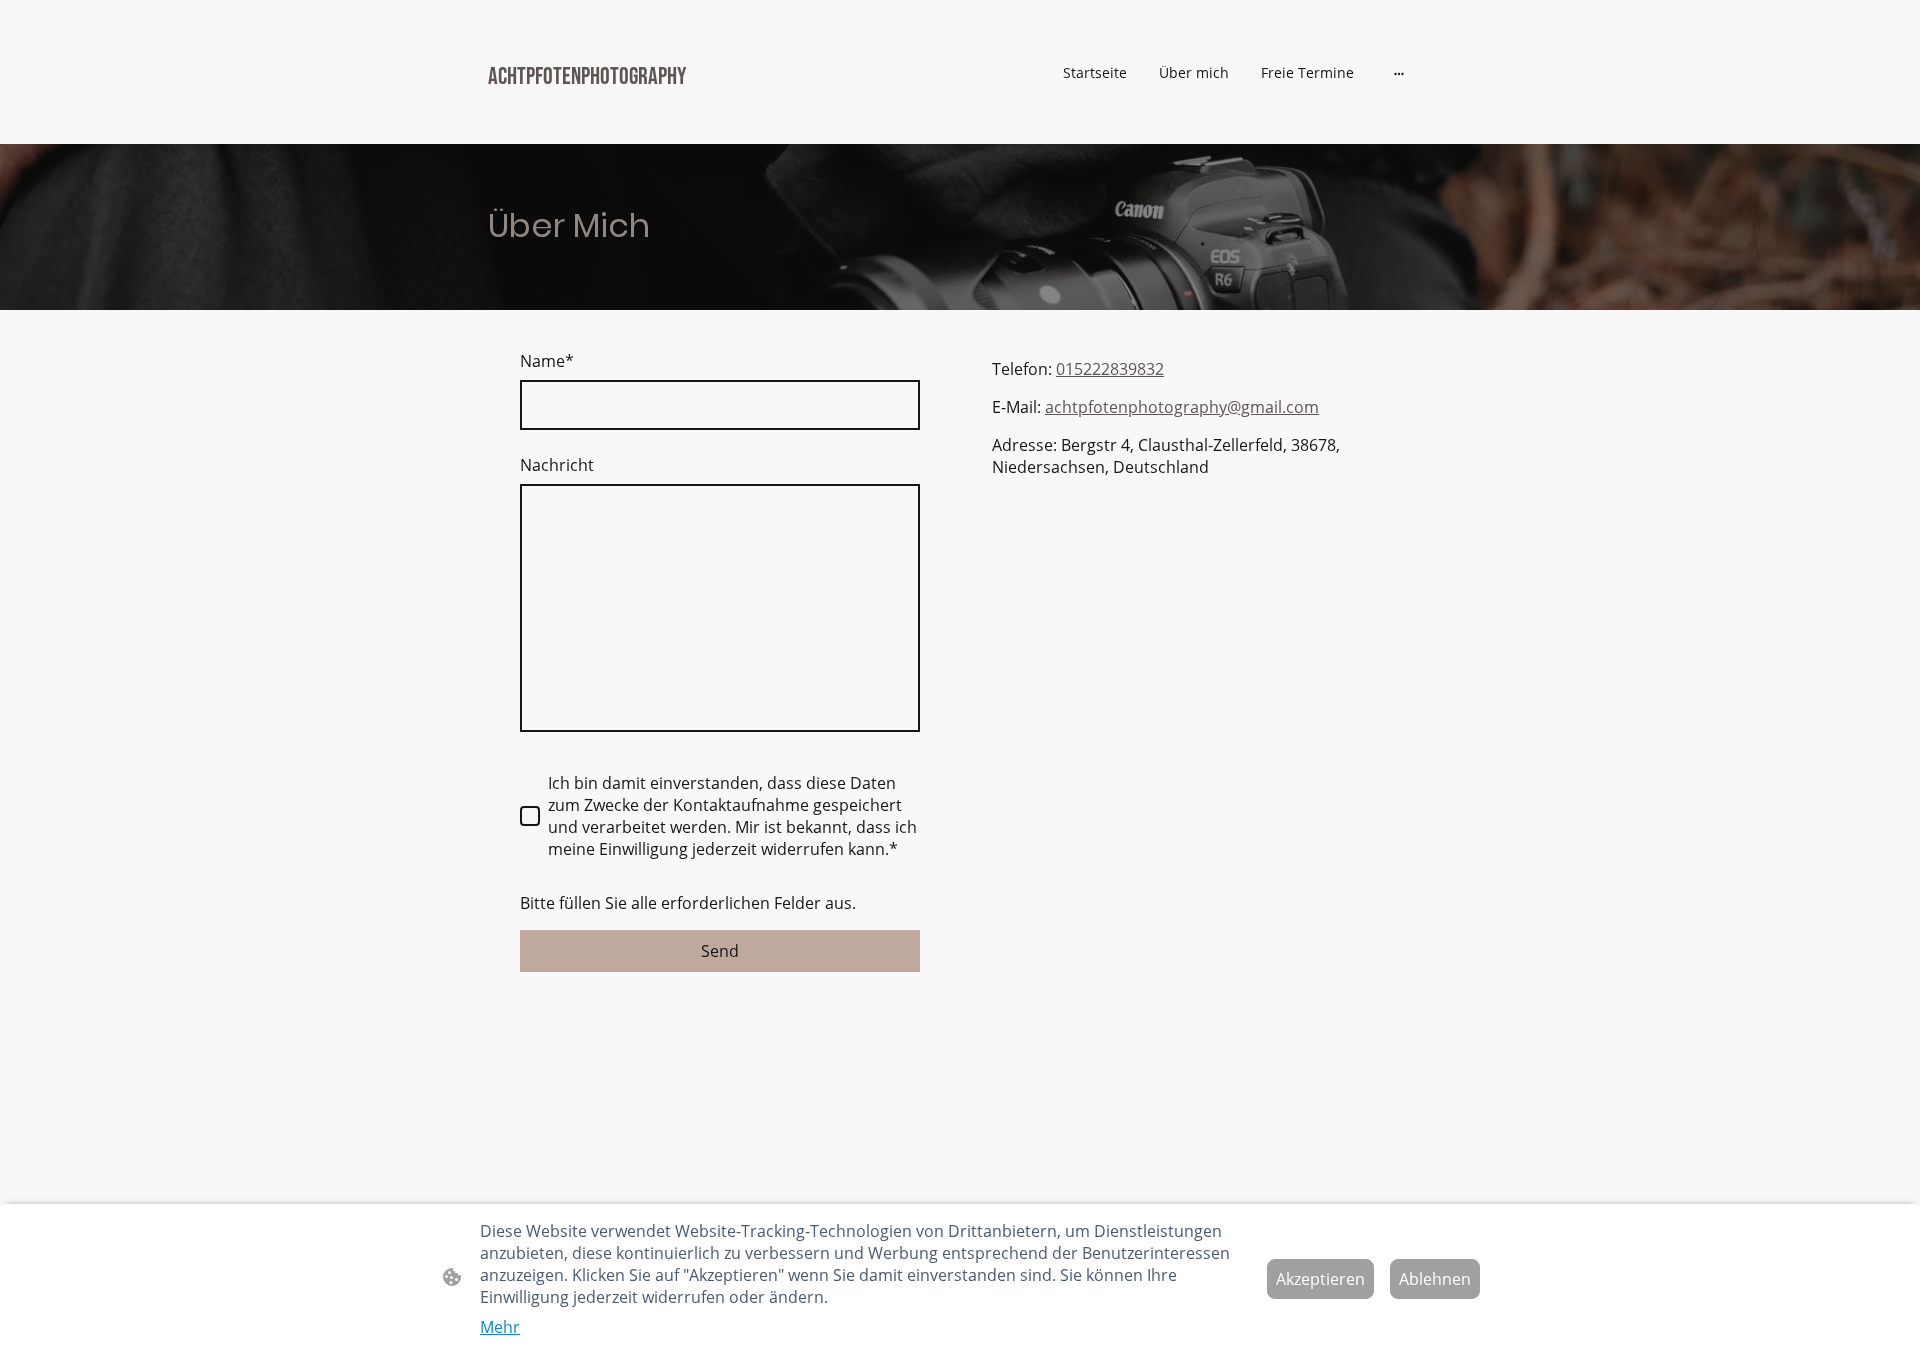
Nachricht (557, 465)
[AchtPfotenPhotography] (640, 118)
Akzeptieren (1320, 1279)
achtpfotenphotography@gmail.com (1182, 407)
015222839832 (1110, 369)
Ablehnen (1435, 1279)
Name (547, 361)
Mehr (500, 1327)
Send (720, 951)
